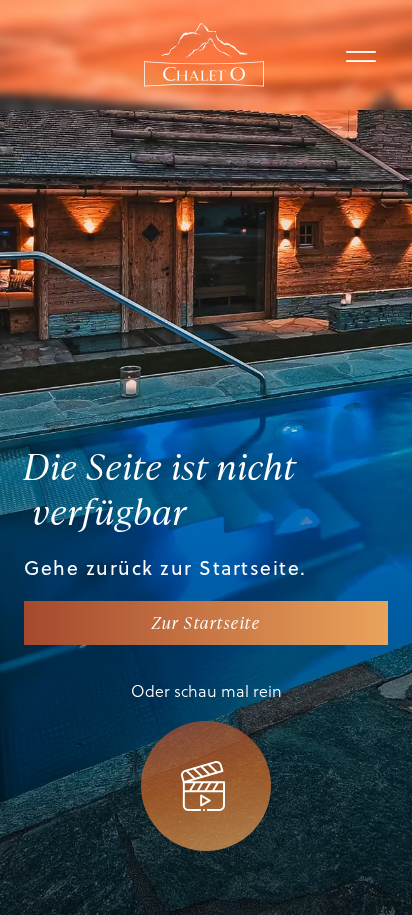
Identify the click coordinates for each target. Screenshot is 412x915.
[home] (204, 55)
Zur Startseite (206, 622)
